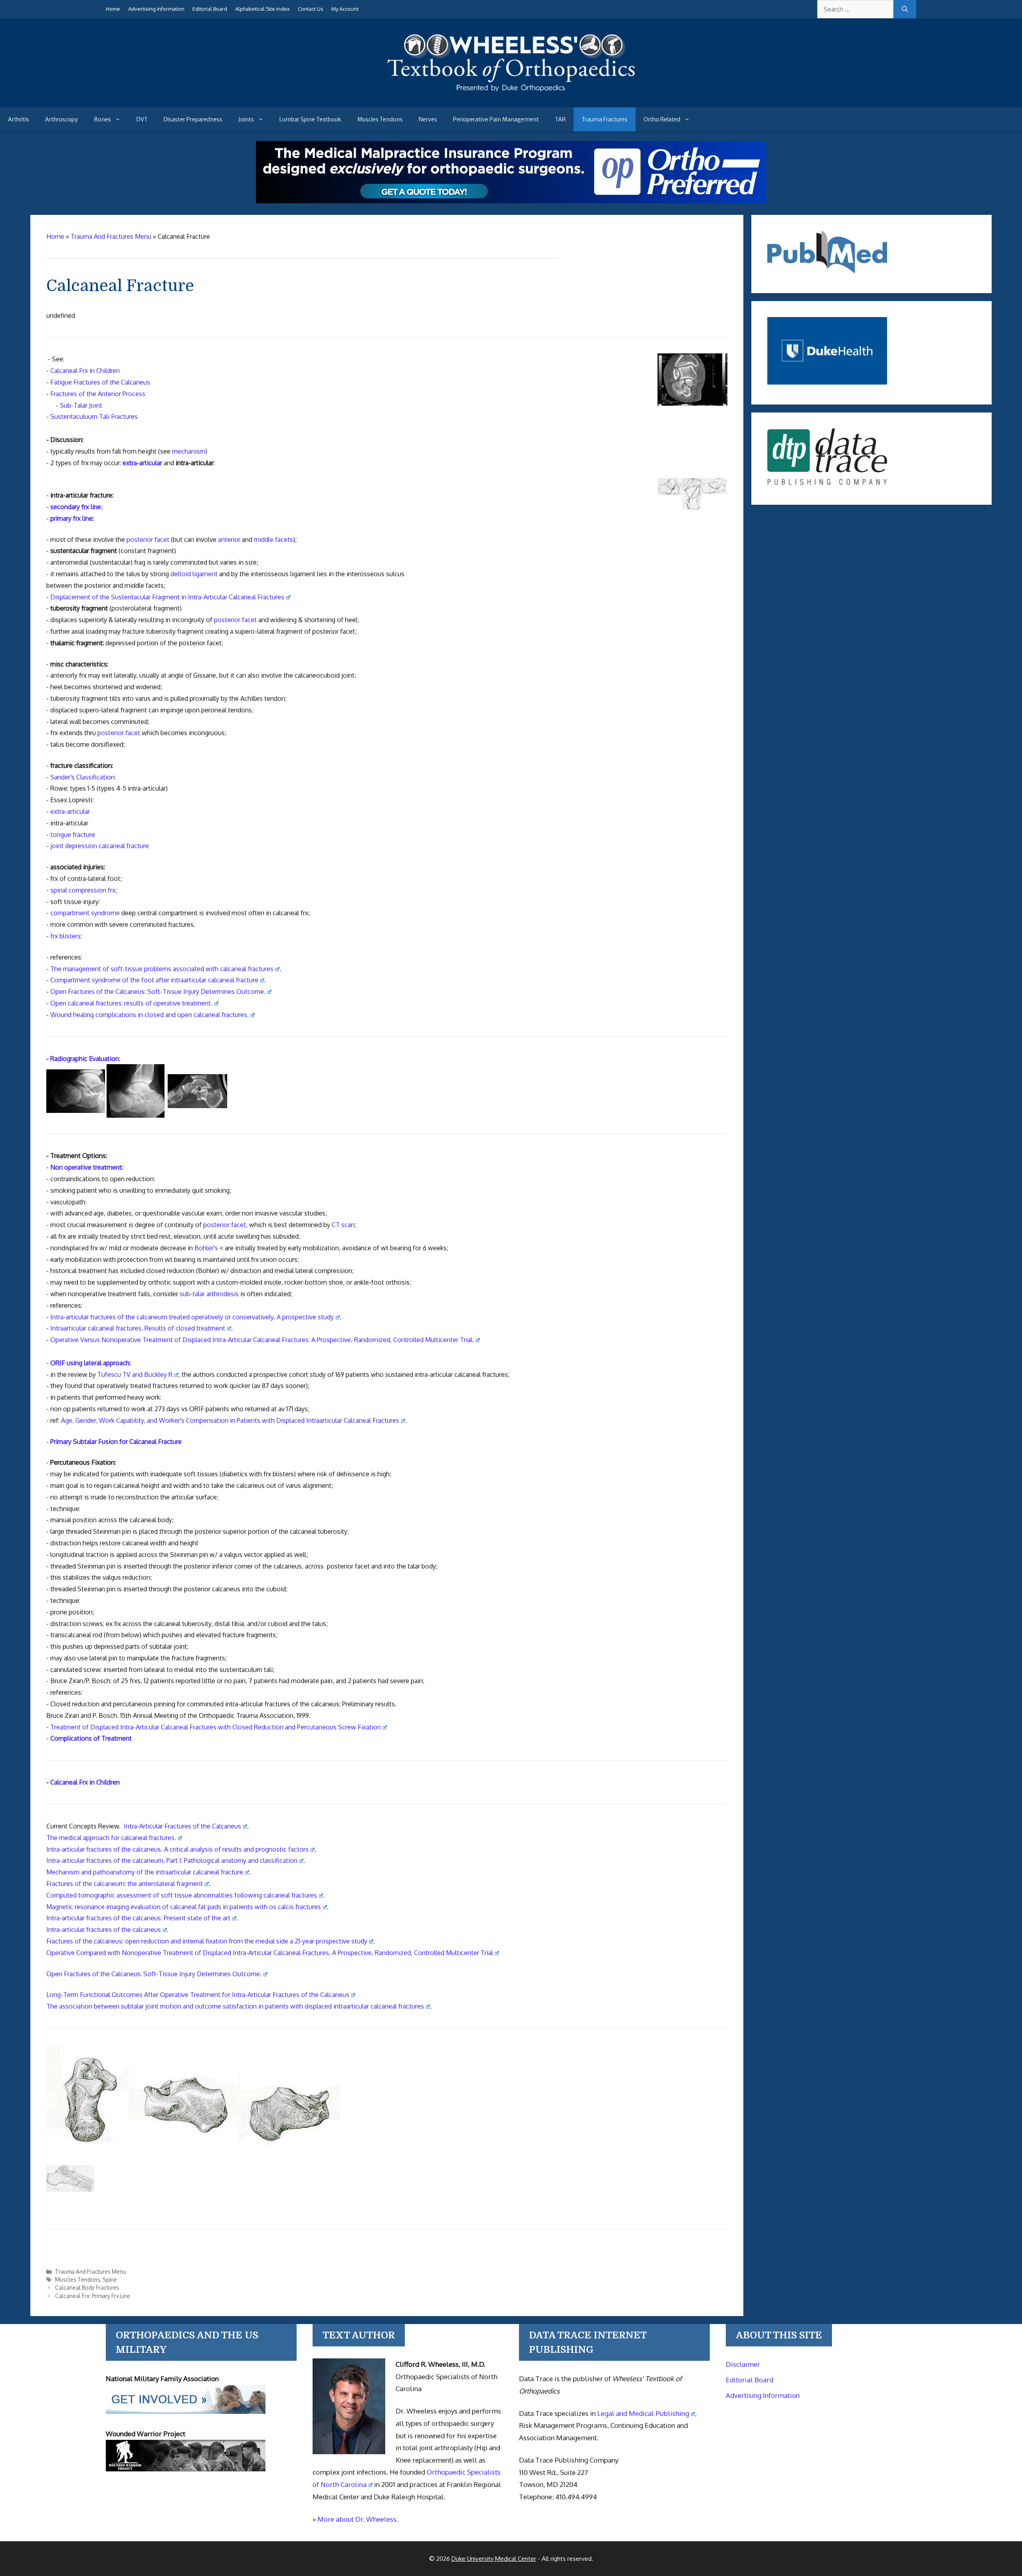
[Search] (905, 9)
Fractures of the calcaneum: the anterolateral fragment (125, 1884)
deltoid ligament (194, 574)
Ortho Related (662, 119)
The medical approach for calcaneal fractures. (111, 1838)
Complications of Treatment (91, 1738)
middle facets (273, 539)
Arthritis (19, 119)
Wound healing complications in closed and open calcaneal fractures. (150, 1015)
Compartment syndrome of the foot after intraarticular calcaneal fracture (154, 980)
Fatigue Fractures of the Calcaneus (100, 382)
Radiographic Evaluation (85, 1059)
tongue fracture (73, 835)
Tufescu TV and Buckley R (135, 1374)
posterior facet (148, 539)
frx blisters (65, 936)
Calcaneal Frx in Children (85, 371)
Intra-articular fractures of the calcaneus (104, 1930)
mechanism (189, 451)
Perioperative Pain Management (496, 119)
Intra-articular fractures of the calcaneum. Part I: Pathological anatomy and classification (172, 1860)
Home (113, 9)
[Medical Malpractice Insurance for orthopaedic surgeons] (511, 201)
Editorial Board (210, 9)
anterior (229, 539)
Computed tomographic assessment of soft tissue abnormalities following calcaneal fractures (182, 1895)
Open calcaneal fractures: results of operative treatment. (131, 1003)
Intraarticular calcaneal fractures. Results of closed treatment (138, 1328)
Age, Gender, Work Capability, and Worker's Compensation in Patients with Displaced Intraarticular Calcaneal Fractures (230, 1420)
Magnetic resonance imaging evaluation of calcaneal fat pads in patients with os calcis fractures (184, 1907)
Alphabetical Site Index (262, 9)
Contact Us (311, 9)
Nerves (428, 119)
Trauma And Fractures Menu (91, 2272)
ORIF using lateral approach (90, 1363)
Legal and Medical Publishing (643, 2413)
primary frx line (71, 518)
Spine (110, 2280)
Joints (246, 119)
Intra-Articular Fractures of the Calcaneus (182, 1826)
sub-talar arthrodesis (209, 1294)
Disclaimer (743, 2364)
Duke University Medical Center (494, 2559)
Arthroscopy (61, 119)
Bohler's (206, 1248)
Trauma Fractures (605, 119)
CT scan (343, 1225)
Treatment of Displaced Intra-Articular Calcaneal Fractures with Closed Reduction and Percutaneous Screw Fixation (216, 1727)
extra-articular (142, 463)
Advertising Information (156, 9)
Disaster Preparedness (193, 119)
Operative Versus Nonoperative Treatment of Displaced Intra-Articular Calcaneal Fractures (262, 1340)
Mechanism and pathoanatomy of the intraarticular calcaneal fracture (145, 1872)
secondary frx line (76, 507)
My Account (345, 9)
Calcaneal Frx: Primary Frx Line (93, 2296)
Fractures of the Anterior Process (98, 394)
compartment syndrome (85, 913)
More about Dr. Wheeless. (358, 2519)
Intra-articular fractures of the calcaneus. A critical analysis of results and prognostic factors (177, 1849)
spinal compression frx (83, 890)
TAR (560, 119)
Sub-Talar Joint (81, 405)
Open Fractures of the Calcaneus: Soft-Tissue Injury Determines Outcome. (158, 992)
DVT (142, 119)
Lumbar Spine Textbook (310, 119)
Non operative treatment (86, 1167)
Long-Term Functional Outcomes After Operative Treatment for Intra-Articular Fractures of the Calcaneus (198, 1995)
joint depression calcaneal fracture (100, 846)
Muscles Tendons (380, 119)
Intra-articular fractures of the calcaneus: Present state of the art (138, 1918)
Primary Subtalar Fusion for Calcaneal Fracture (116, 1442)
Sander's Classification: (83, 777)
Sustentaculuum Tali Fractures (94, 416)
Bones (102, 119)
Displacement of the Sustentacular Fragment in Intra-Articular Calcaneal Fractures (167, 597)
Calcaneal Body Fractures (87, 2287)
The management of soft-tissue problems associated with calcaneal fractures (162, 969)
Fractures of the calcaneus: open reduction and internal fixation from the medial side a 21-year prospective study (207, 1941)
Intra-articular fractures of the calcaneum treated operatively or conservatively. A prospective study (192, 1317)
